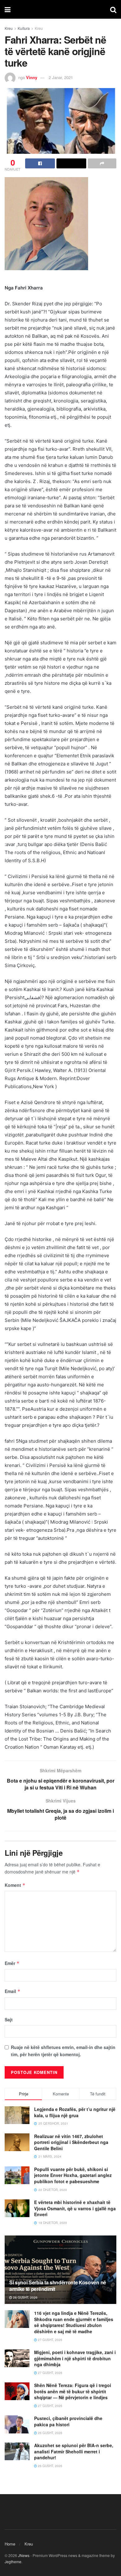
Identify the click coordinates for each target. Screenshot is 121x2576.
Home (10, 2544)
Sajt (9, 2019)
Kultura (24, 28)
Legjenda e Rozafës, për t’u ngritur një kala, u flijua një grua (75, 2112)
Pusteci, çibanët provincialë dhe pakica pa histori (68, 2421)
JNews (24, 2555)
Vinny (32, 77)
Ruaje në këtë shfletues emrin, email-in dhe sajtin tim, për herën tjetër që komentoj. (63, 2051)
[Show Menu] (8, 9)
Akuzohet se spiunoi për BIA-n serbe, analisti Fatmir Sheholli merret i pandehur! (74, 2451)
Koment (15, 1885)
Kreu (9, 28)
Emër (12, 1963)
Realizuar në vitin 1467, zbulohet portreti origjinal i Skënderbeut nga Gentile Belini (71, 2142)
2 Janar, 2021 (61, 77)
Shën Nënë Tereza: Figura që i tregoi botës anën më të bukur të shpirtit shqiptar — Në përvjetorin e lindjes (73, 2391)
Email (13, 1991)
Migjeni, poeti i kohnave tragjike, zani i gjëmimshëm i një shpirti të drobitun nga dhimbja (75, 2358)
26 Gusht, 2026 (50, 2433)
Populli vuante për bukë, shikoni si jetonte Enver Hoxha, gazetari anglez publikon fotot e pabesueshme (73, 2175)
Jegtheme (13, 2562)
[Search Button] (113, 9)
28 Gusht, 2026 (25, 2297)
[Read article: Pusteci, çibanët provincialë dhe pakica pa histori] (17, 2424)
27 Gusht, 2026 (50, 2340)
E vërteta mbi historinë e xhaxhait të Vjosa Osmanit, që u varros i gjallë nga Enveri (75, 2208)
